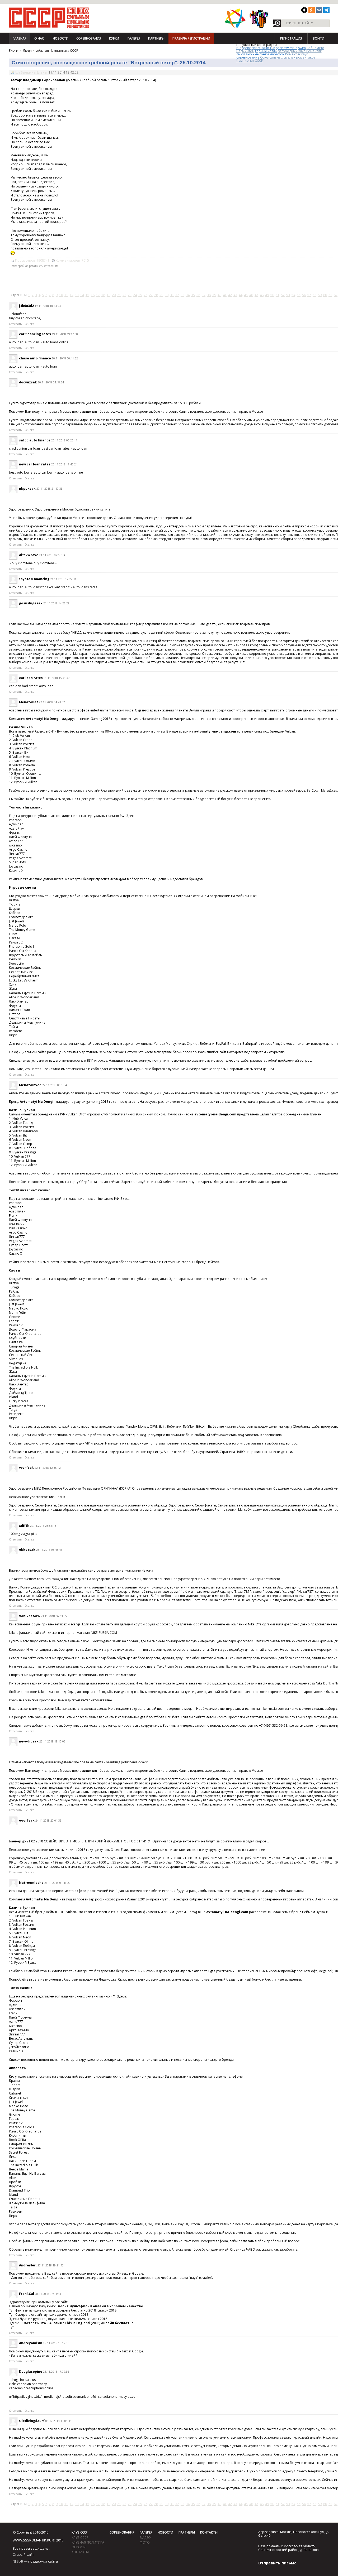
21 (119, 295)
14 (82, 295)
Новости (61, 38)
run (239, 48)
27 (151, 295)
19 (109, 295)
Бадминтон (245, 51)
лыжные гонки (257, 54)
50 (272, 295)
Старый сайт (23, 2554)
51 (278, 295)
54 (293, 295)
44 (241, 295)
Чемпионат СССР (250, 61)
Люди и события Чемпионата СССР (51, 50)
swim (302, 48)
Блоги (13, 50)
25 (140, 295)
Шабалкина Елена (31, 72)
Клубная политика (88, 2542)
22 (124, 295)
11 (66, 295)
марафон (277, 54)
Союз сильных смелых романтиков (288, 57)
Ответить (15, 324)
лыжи (241, 54)
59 (320, 295)
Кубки (114, 38)
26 (145, 295)
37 (204, 295)
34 (188, 295)
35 (193, 295)
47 (256, 295)
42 (230, 295)
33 (182, 295)
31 (172, 295)
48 (262, 295)
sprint (247, 48)
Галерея (134, 38)
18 (103, 295)
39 (214, 295)
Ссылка (29, 324)
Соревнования (89, 38)
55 (299, 295)
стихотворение (49, 266)
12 (72, 295)
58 (314, 295)
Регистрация (291, 38)
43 (235, 295)
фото (145, 2542)
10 (61, 295)
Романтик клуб (297, 54)
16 (93, 295)
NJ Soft (18, 2561)
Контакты (80, 2552)
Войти (319, 38)
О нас (39, 38)
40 (219, 295)
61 (330, 295)
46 (251, 295)
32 (177, 295)
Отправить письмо (277, 2563)
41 (225, 295)
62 (336, 295)
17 (98, 295)
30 (167, 295)
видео (145, 2538)
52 (283, 295)
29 (161, 295)
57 (309, 295)
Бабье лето (315, 48)
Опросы (79, 2547)
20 (114, 295)
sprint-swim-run (263, 48)
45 (246, 295)
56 (304, 295)
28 (156, 295)
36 (198, 295)
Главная (20, 38)
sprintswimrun (287, 48)
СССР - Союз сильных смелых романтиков (49, 18)
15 (87, 295)
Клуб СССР (80, 2532)
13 (77, 295)
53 (288, 295)
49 (267, 295)
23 (130, 295)
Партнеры (156, 38)
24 (135, 295)
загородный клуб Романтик (300, 51)
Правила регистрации (191, 38)
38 (209, 295)
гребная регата (28, 266)
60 (325, 295)
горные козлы (266, 51)
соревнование (248, 57)
